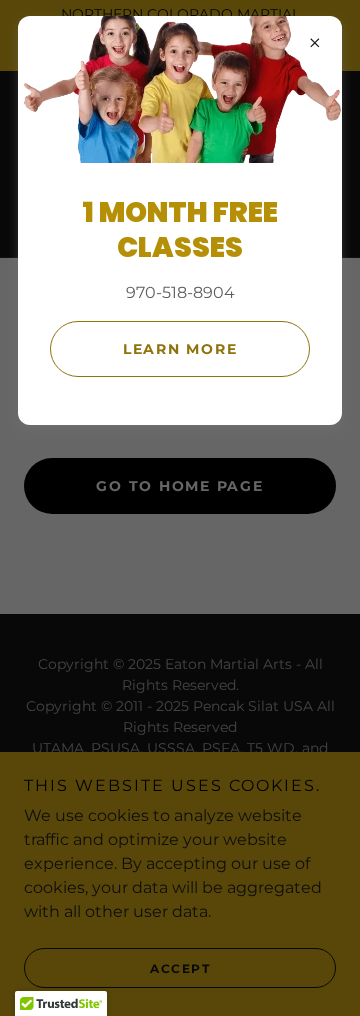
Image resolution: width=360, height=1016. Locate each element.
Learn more (180, 349)
